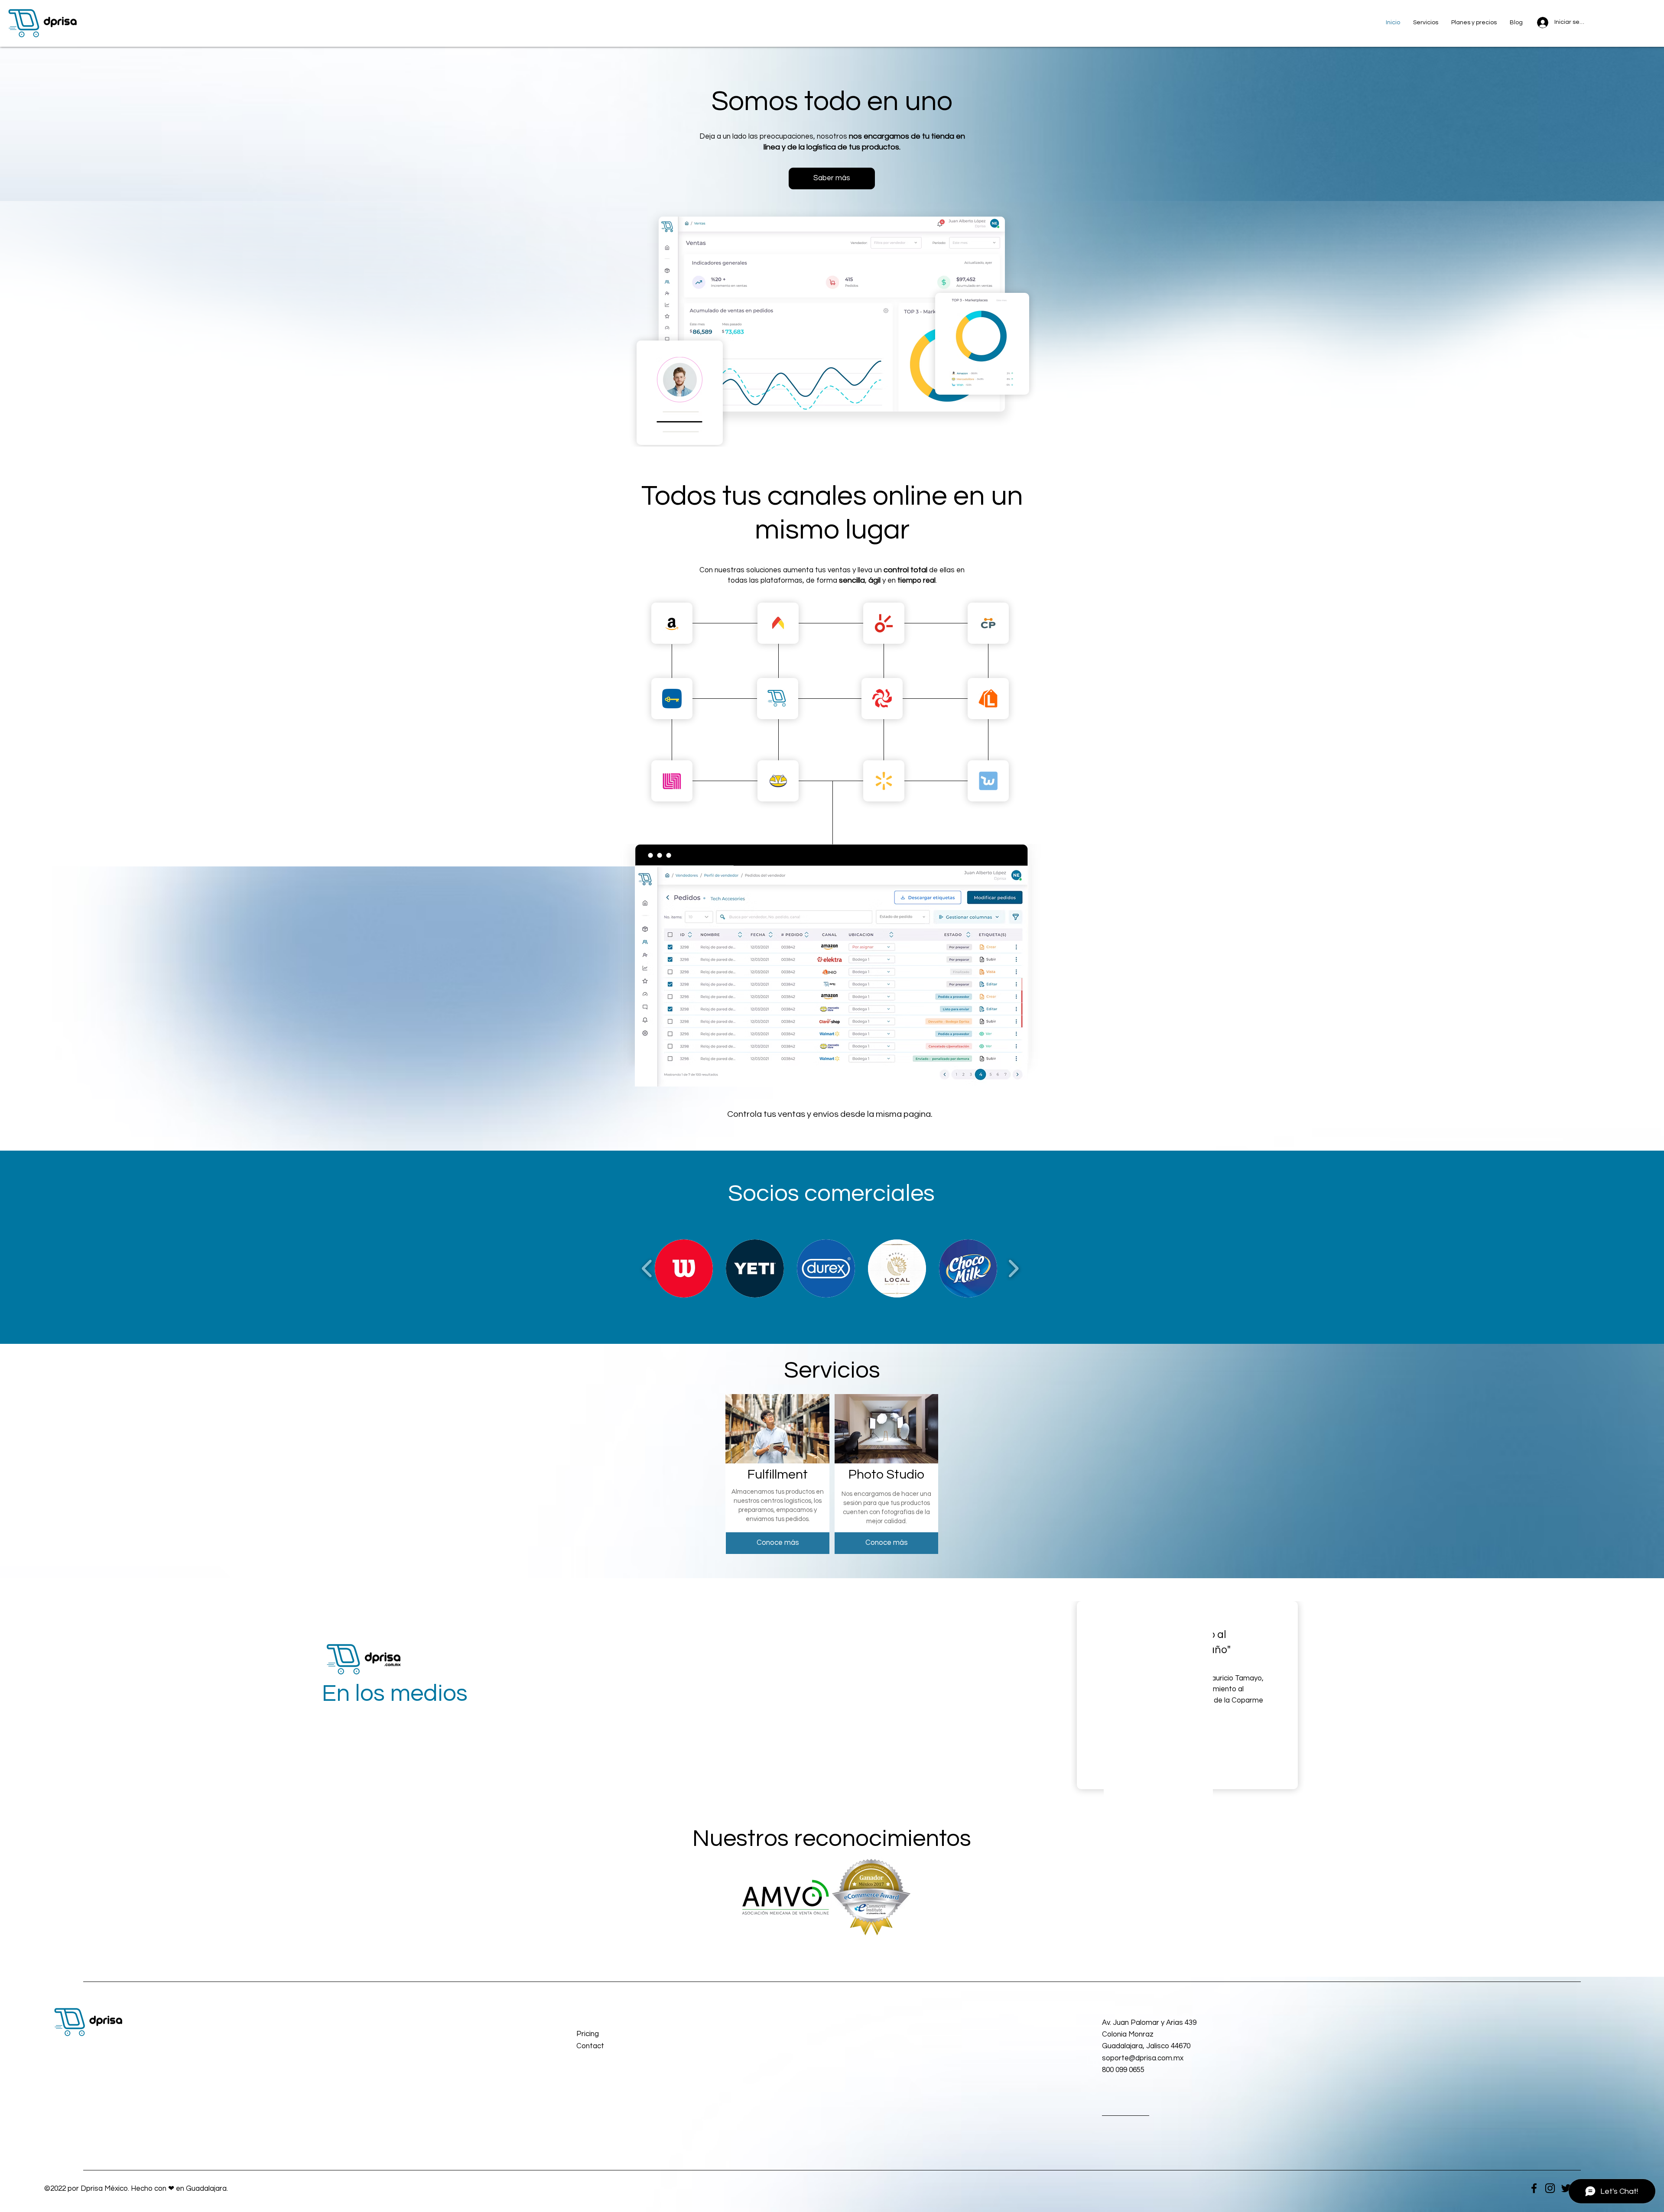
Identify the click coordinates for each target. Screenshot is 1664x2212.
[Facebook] (1534, 2188)
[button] (617, 2046)
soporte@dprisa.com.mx (1143, 2058)
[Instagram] (1550, 2188)
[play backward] (647, 1268)
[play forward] (1013, 1268)
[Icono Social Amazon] (672, 623)
